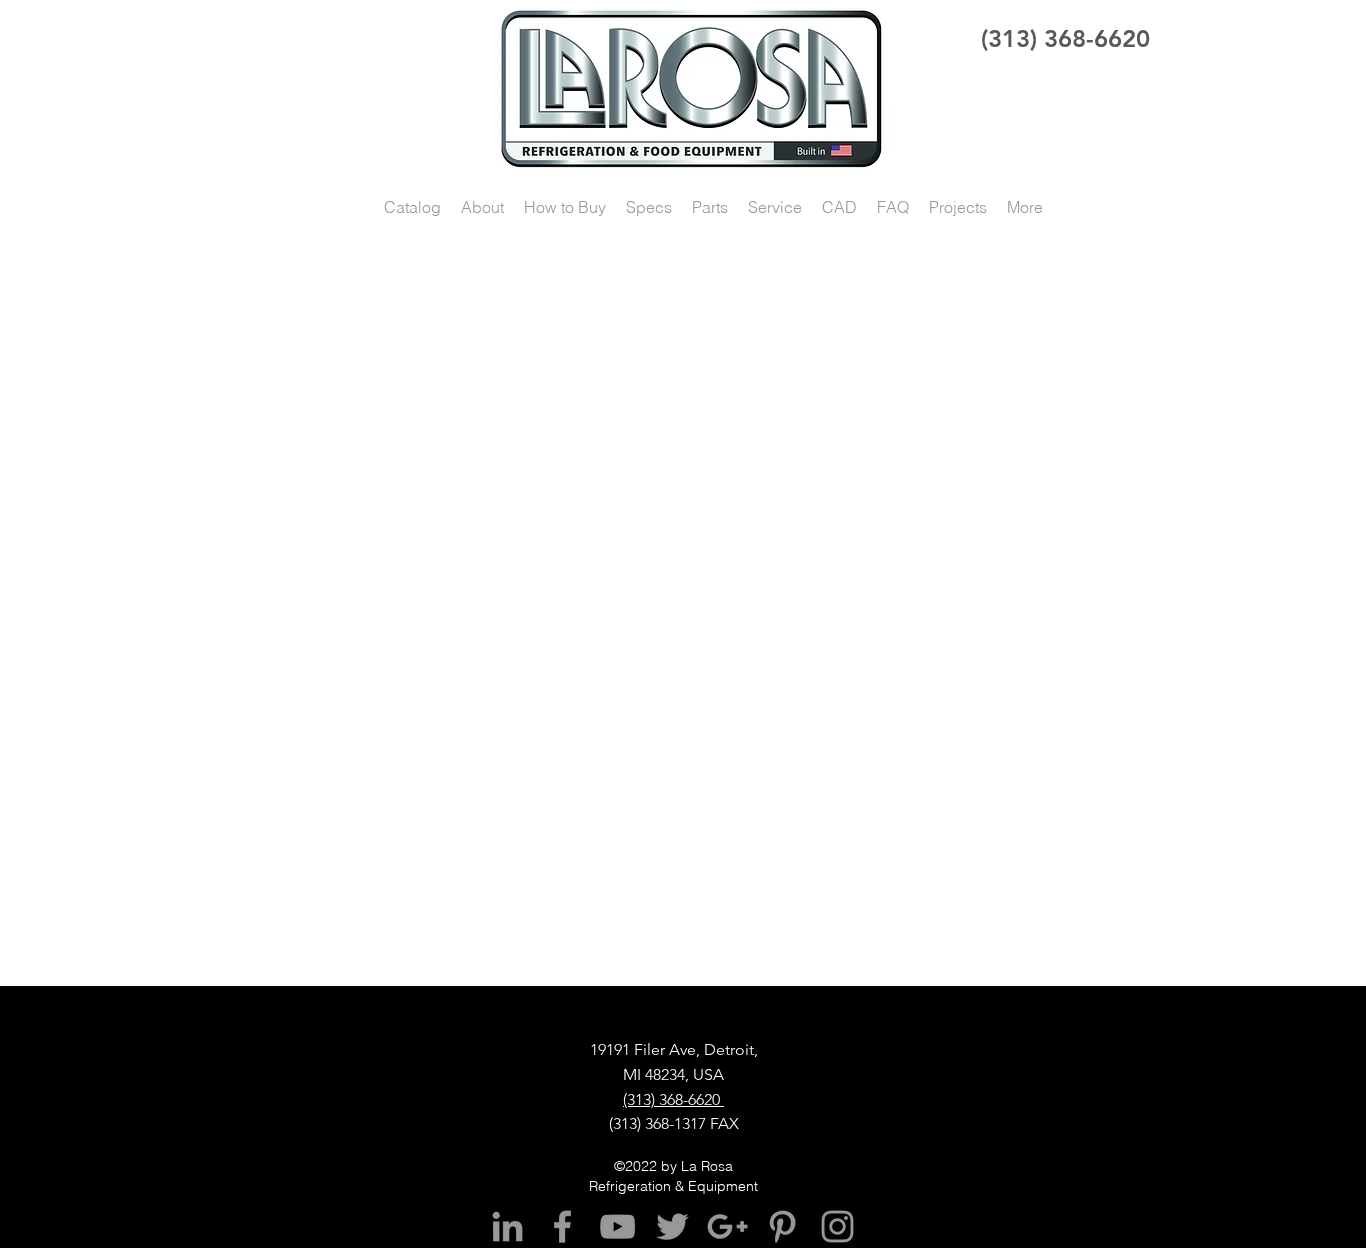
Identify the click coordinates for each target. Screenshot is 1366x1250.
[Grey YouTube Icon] (617, 1226)
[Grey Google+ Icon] (727, 1226)
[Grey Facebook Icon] (562, 1226)
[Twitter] (672, 1226)
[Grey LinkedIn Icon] (507, 1226)
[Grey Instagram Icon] (837, 1226)
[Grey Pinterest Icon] (782, 1226)
